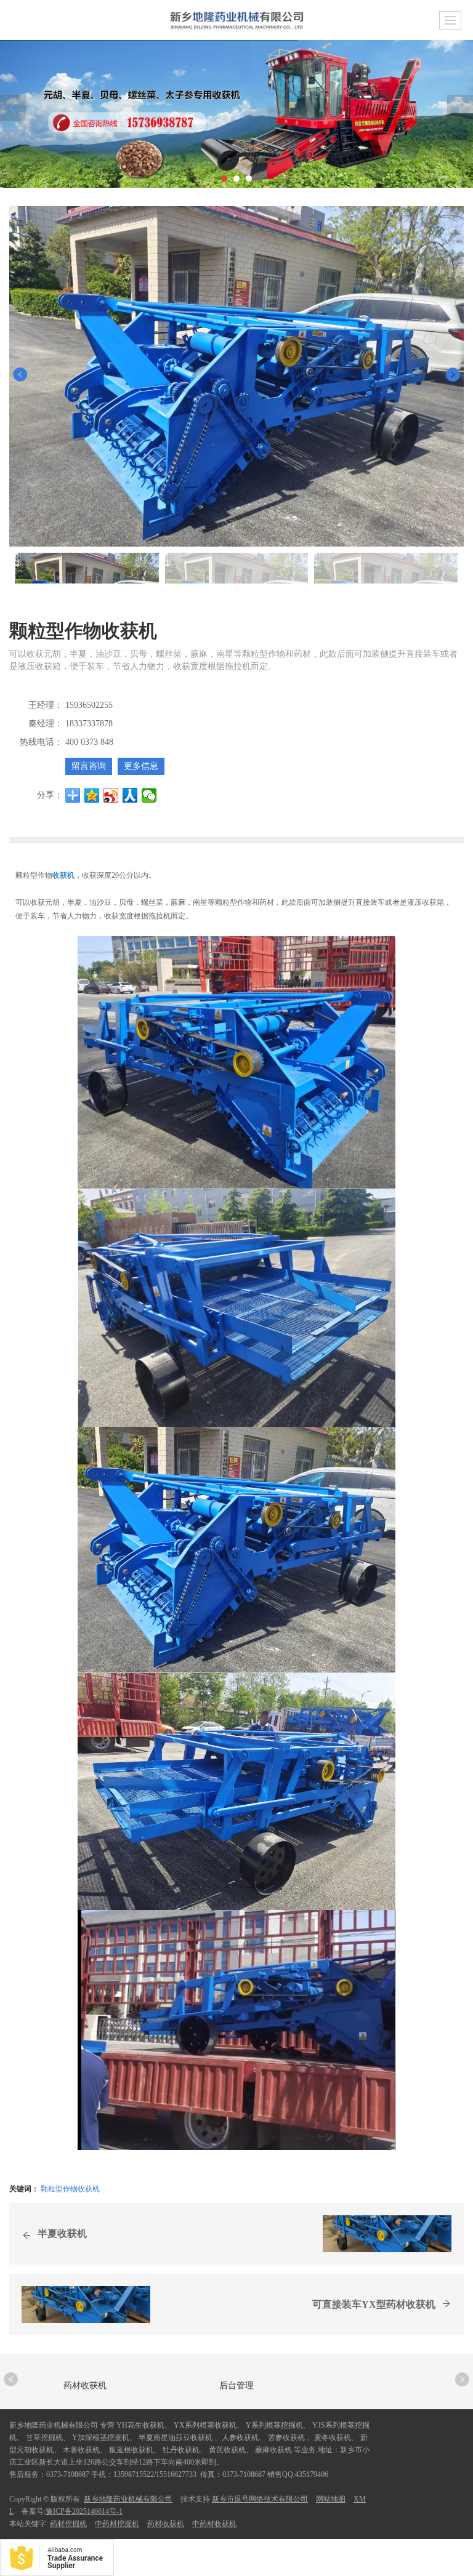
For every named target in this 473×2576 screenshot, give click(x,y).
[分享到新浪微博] (111, 795)
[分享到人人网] (130, 795)
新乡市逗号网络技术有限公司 (260, 2499)
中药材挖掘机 (117, 2524)
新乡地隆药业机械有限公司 (128, 2499)
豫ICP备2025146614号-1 (84, 2511)
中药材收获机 (214, 2524)
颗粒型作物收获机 (70, 2188)
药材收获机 (166, 2524)
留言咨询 (89, 766)
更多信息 (141, 766)
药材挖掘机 (68, 2524)
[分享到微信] (149, 795)
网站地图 (331, 2499)
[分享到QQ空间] (92, 795)
